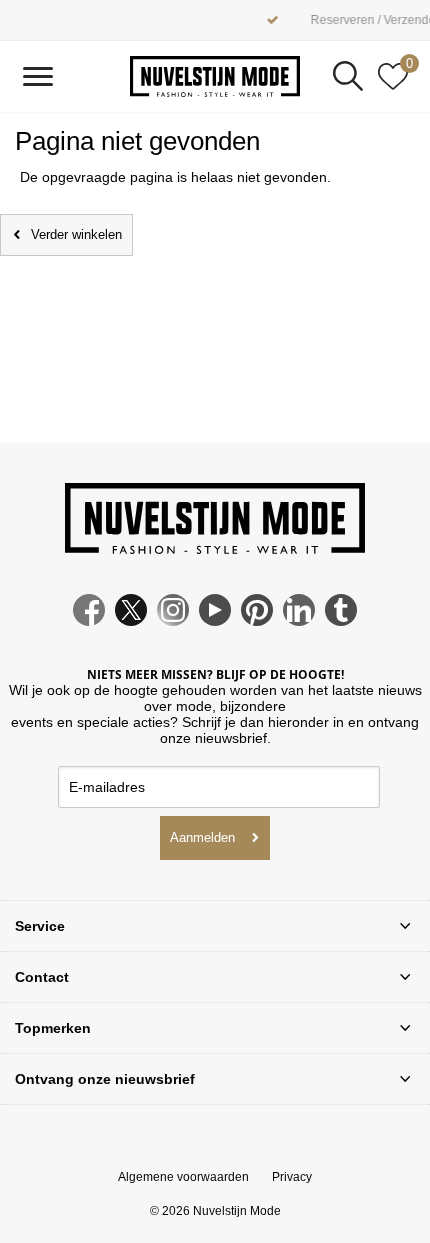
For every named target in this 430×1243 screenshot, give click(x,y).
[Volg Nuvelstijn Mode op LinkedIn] (299, 621)
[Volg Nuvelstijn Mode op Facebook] (89, 621)
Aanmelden (202, 837)
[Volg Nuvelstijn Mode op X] (131, 621)
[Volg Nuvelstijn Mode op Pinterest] (257, 621)
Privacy (292, 1177)
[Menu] (37, 76)
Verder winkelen (76, 234)
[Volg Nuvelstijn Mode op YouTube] (215, 621)
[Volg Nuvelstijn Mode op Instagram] (173, 621)
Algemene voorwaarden (183, 1177)
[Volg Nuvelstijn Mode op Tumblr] (341, 621)
